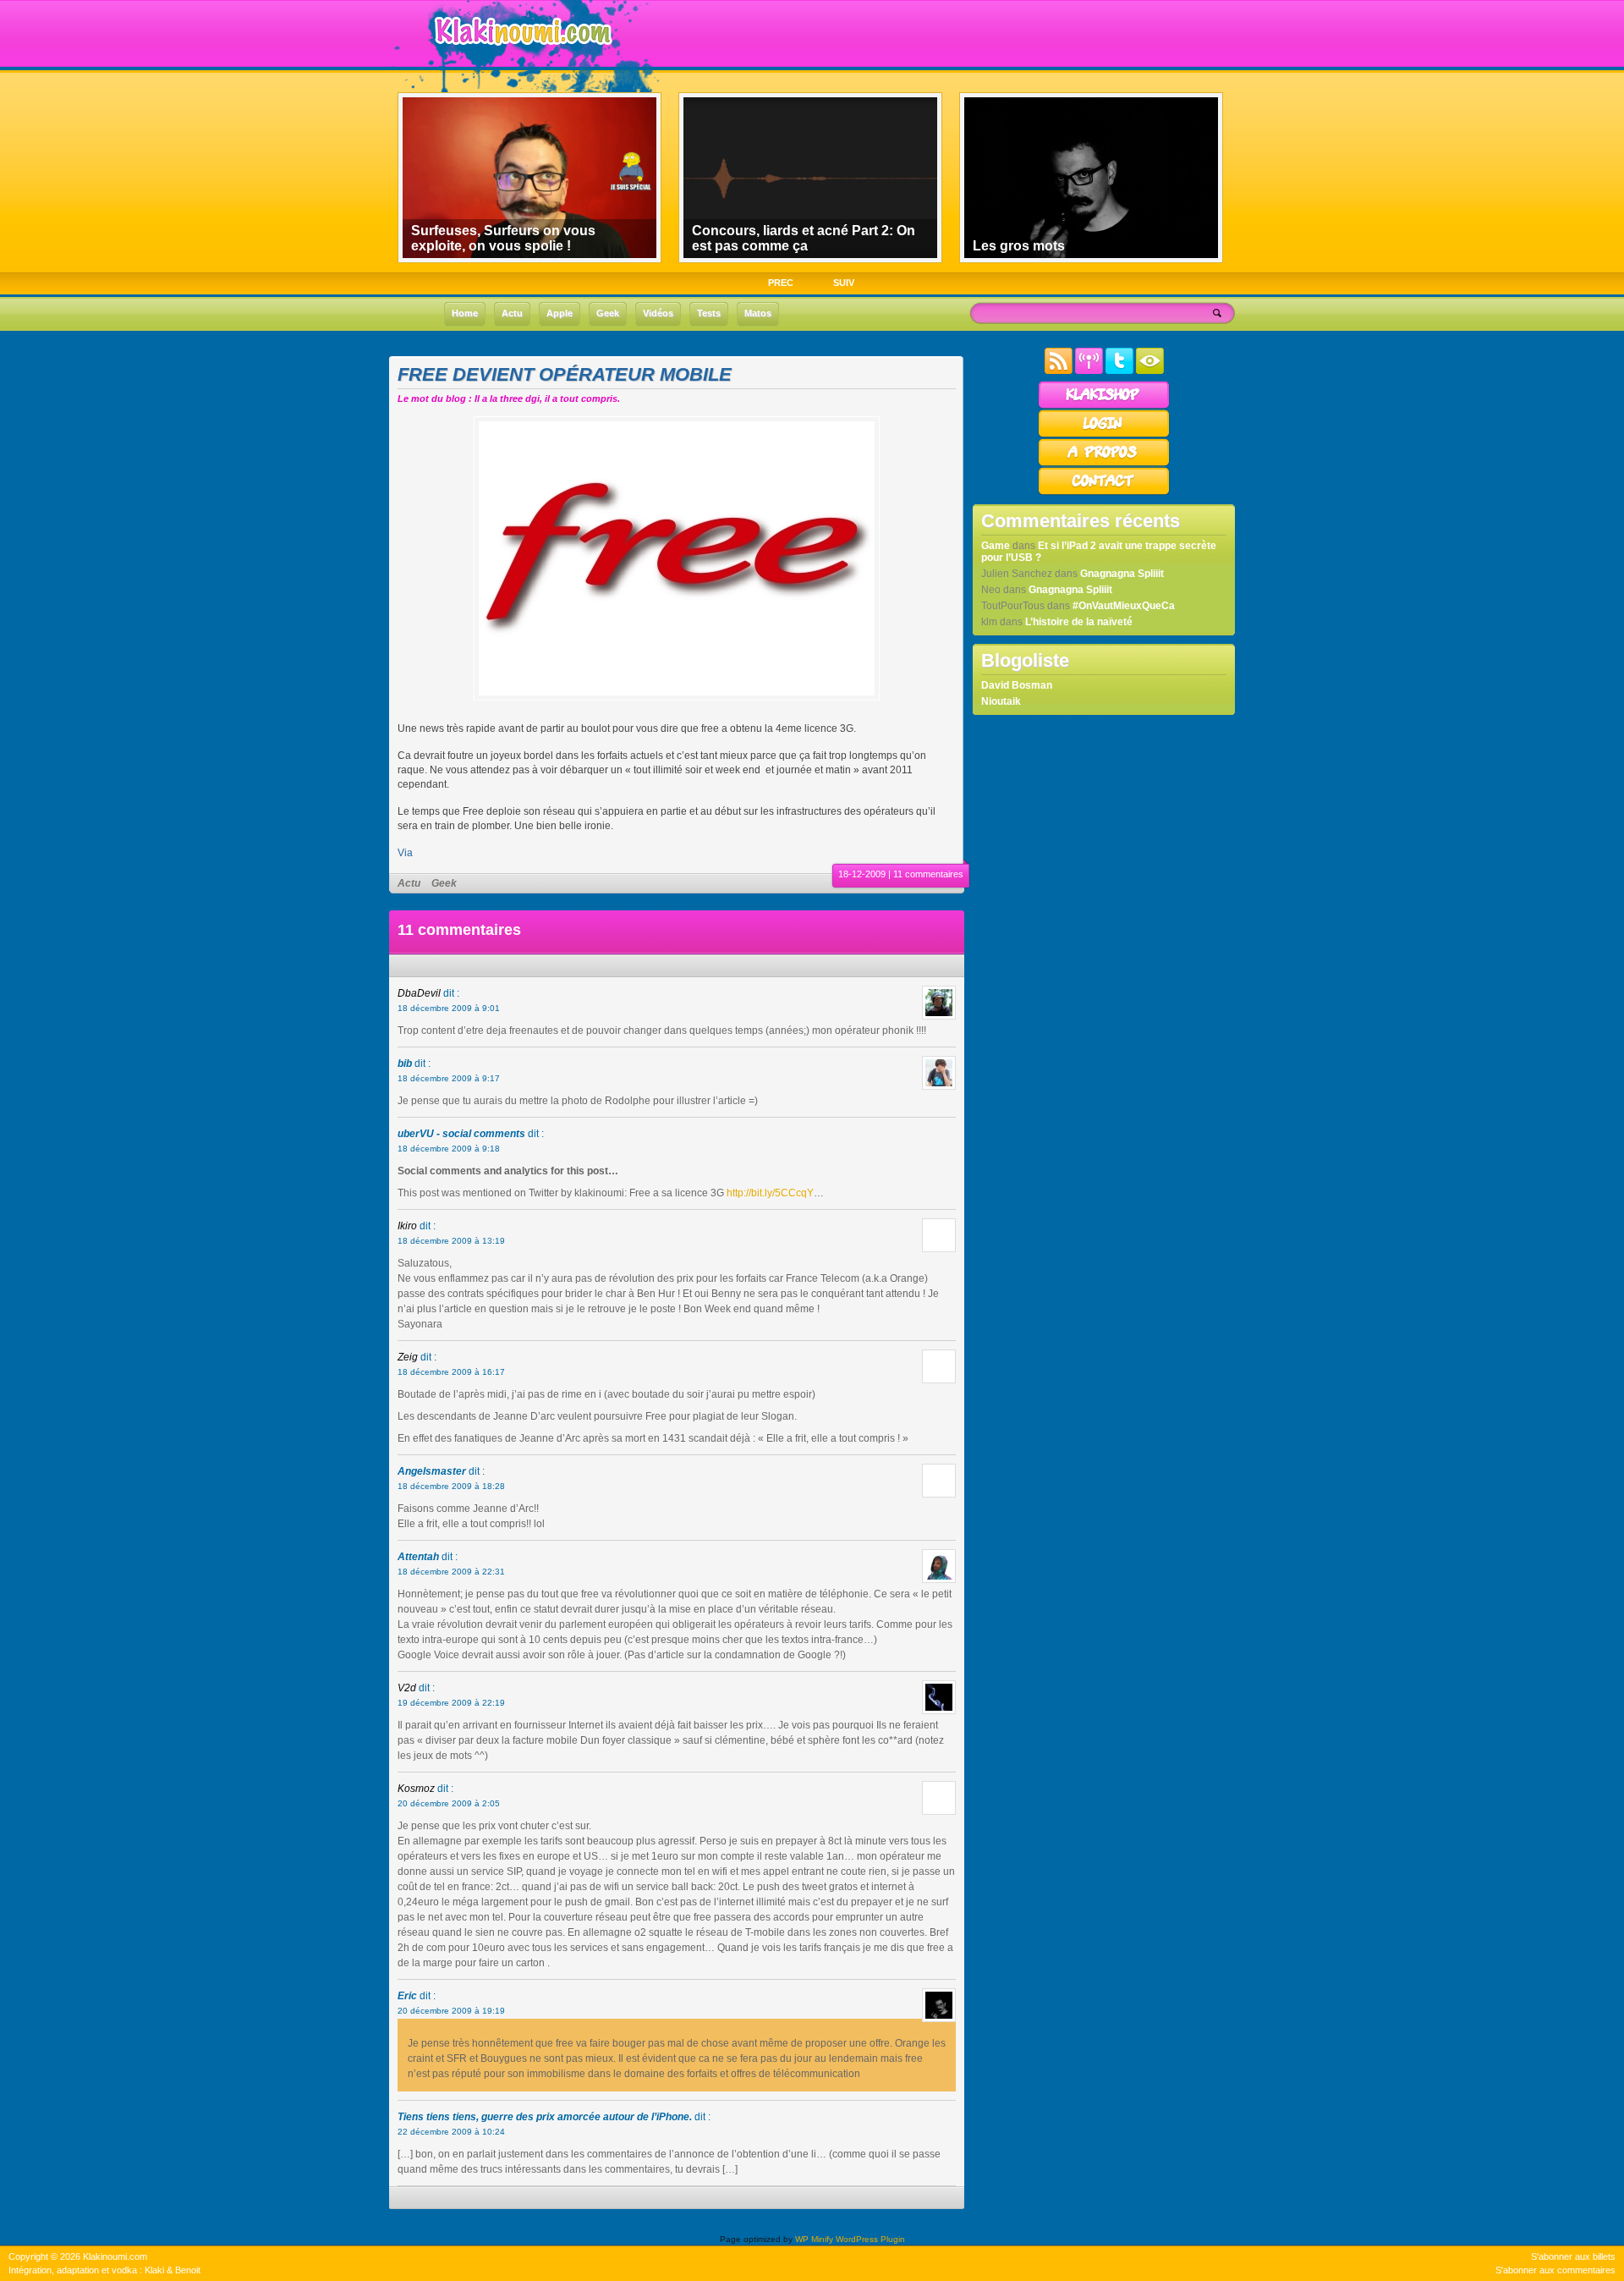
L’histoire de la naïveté (1079, 622)
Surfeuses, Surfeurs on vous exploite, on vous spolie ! (503, 238)
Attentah (418, 1557)
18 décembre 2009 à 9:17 (449, 1078)
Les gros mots (1019, 246)
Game (996, 546)
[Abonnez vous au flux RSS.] (1059, 371)
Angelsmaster (432, 1471)
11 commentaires (928, 874)
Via (405, 853)
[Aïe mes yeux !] (1150, 371)
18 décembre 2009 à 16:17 (451, 1372)
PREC (781, 283)
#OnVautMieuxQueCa (1124, 606)
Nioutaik (1001, 701)
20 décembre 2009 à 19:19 (451, 2011)
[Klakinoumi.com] (521, 57)
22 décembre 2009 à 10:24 (451, 2132)
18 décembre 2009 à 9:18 (449, 1149)
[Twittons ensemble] (1119, 371)
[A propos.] (1104, 464)
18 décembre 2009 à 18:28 (451, 1486)
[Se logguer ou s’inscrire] (1104, 435)
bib (405, 1064)
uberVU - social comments (461, 1134)
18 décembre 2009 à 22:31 (451, 1572)
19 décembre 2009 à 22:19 (451, 1703)
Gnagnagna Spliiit (1122, 574)
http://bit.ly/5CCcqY (770, 1193)
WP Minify (814, 2239)
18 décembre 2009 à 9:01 (449, 1008)
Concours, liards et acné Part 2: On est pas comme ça (804, 238)
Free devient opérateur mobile (565, 374)
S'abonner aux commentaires (1555, 2270)
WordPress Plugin (870, 2239)
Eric (407, 1996)
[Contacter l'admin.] (1104, 492)
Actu (409, 883)
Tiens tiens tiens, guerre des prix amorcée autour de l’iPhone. (545, 2117)
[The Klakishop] (1104, 406)
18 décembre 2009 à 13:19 (451, 1241)
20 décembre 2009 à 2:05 (449, 1803)
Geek (444, 883)
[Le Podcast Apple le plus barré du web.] (1089, 371)
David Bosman (1017, 685)
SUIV (844, 283)
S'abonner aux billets (1573, 2256)
